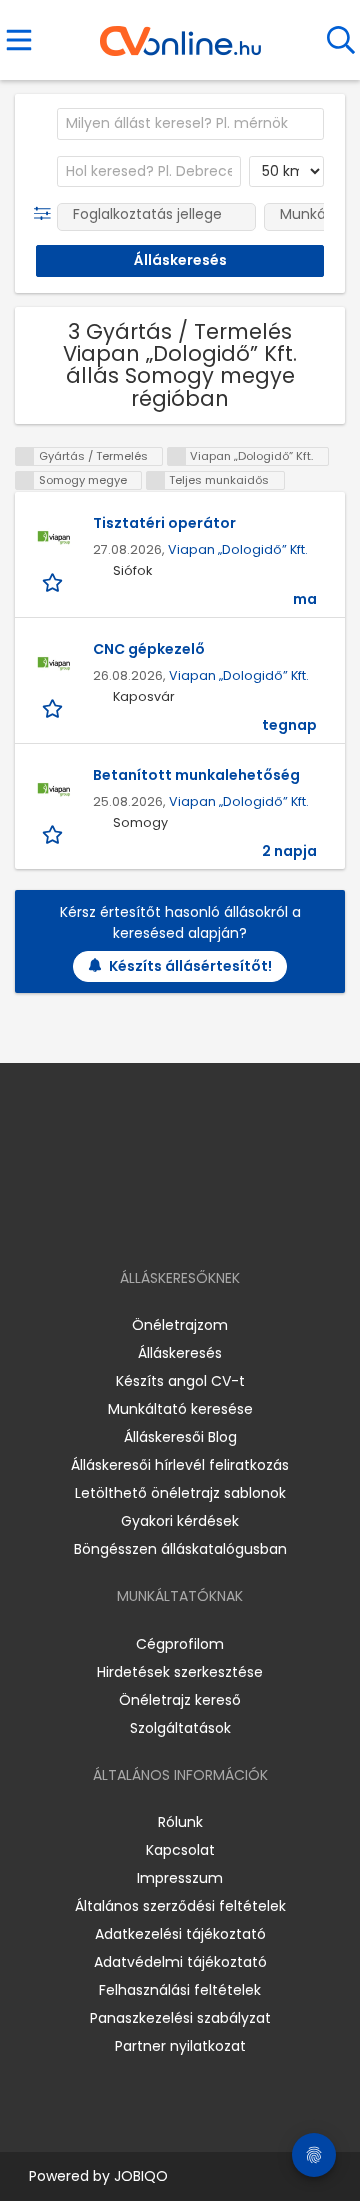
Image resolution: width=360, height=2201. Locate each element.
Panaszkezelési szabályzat (180, 2018)
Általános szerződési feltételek (180, 1906)
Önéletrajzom (180, 1325)
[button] (46, 214)
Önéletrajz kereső (180, 1700)
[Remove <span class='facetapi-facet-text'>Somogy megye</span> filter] (25, 480)
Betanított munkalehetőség (196, 775)
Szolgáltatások (180, 1728)
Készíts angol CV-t (180, 1381)
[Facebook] (134, 1220)
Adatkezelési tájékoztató (180, 1934)
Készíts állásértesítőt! (190, 966)
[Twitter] (230, 1220)
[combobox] (190, 124)
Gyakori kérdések (180, 1521)
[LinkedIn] (200, 1220)
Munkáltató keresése (180, 1409)
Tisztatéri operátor (164, 523)
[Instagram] (167, 1220)
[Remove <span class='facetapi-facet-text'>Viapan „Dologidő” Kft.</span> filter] (177, 456)
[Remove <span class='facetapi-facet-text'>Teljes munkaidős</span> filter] (156, 480)
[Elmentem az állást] (54, 581)
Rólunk (180, 1822)
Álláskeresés (180, 1353)
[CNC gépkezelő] (54, 664)
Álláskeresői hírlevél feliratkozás (180, 1465)
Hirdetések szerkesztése (180, 1672)
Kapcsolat (180, 1850)
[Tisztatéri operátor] (54, 538)
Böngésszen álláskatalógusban (180, 1549)
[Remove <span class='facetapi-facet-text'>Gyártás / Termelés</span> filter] (25, 456)
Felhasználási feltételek (180, 1990)
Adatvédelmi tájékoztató (180, 1962)
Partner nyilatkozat (180, 2046)
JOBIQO (141, 2176)
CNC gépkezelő (149, 649)
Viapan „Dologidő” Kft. (238, 549)
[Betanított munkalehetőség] (54, 790)
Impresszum (180, 1878)
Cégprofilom (180, 1644)
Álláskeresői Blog (180, 1437)
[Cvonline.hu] (180, 34)
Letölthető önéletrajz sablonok (180, 1493)
